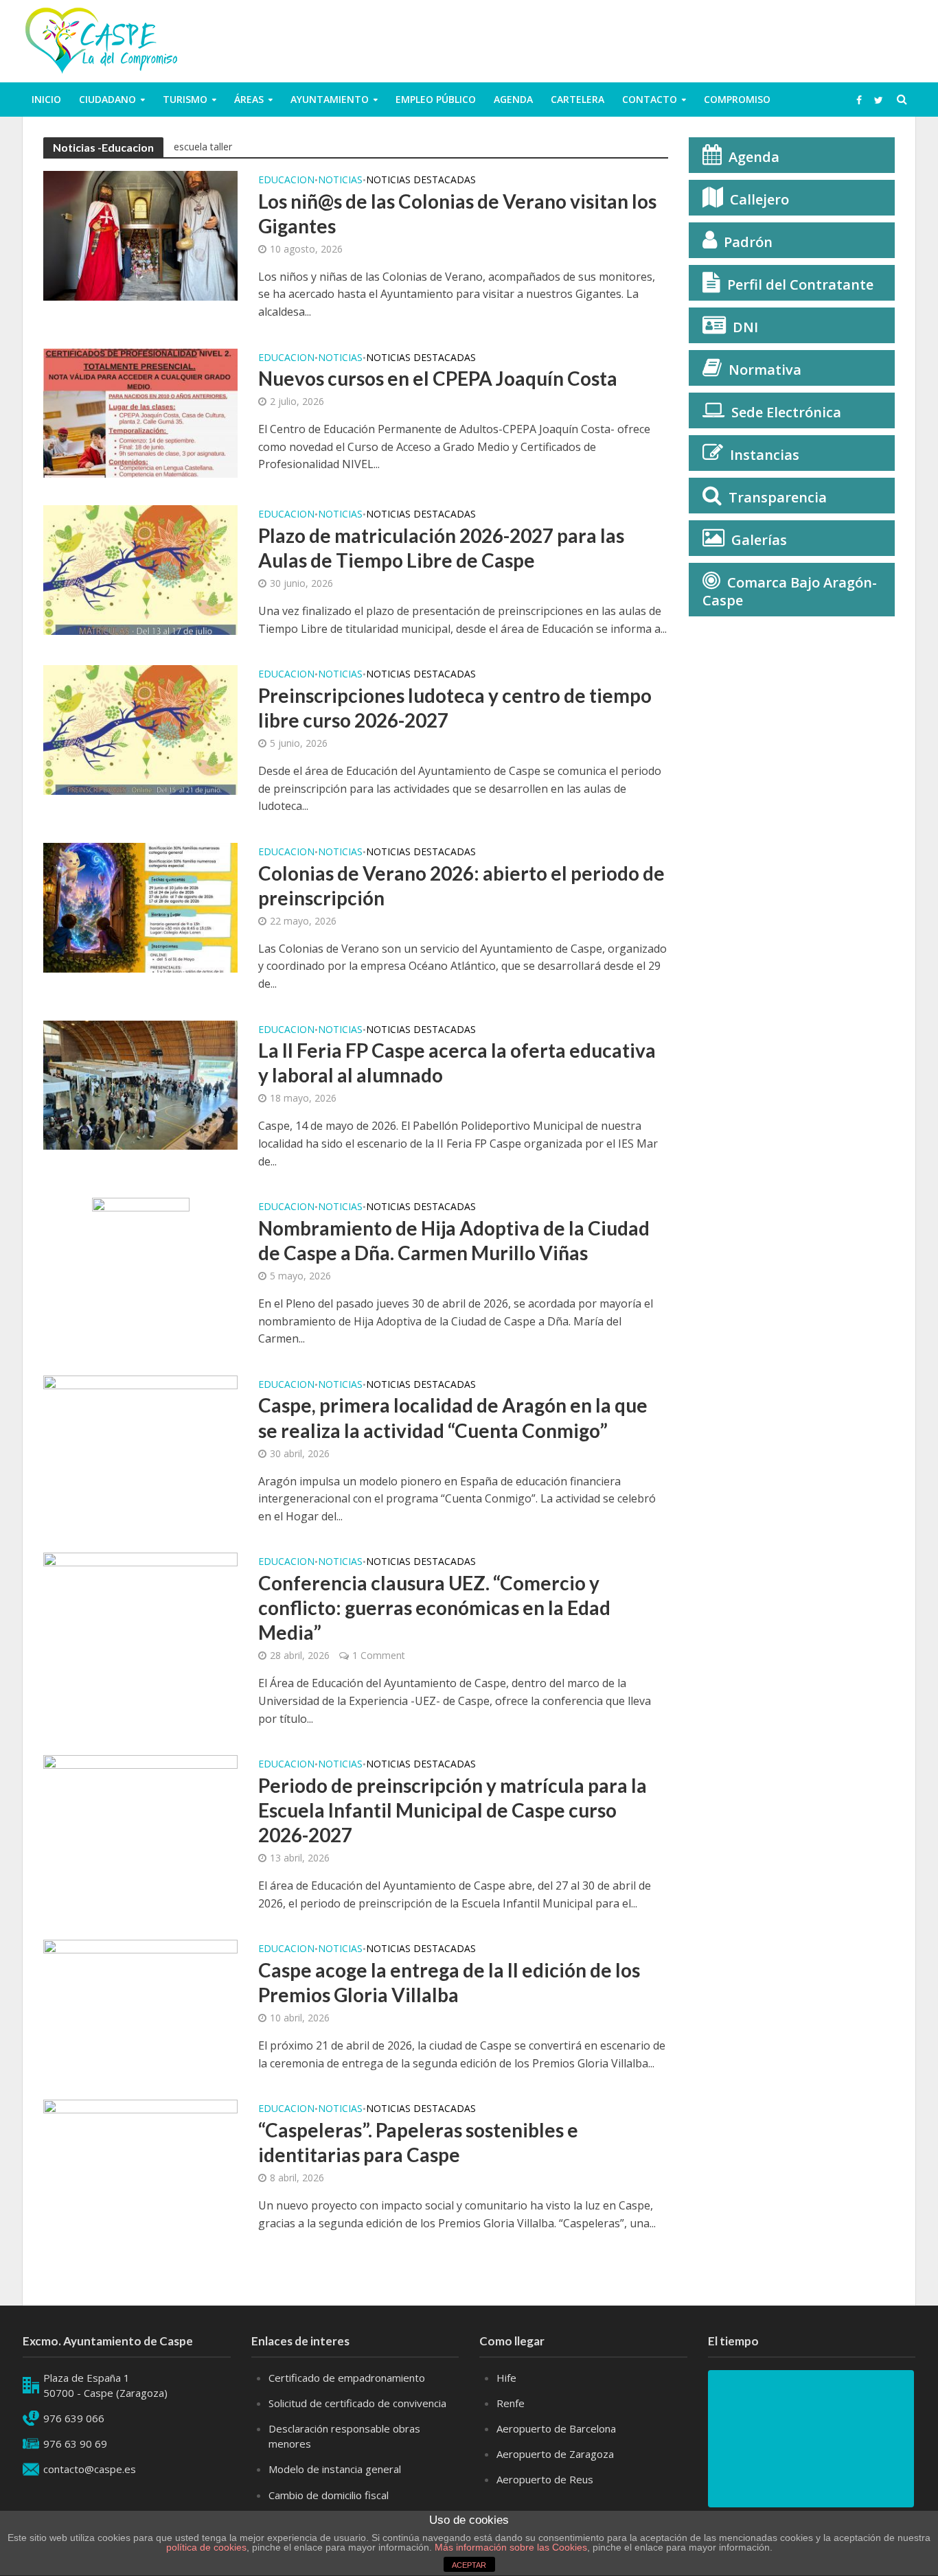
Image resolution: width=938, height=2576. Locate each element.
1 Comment (379, 1655)
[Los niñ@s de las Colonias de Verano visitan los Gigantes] (140, 235)
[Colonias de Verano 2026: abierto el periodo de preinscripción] (140, 907)
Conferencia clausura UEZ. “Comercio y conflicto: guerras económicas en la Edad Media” (434, 1608)
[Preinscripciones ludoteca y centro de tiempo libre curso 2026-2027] (140, 729)
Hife (506, 2378)
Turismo (185, 99)
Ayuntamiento (330, 99)
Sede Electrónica (786, 412)
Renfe (511, 2403)
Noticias (340, 181)
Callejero (759, 199)
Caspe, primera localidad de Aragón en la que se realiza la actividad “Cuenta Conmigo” (453, 1417)
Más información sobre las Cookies (510, 2547)
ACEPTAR (469, 2565)
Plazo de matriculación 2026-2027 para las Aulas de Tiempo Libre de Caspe (441, 548)
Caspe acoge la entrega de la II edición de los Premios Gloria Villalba (449, 1982)
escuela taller (203, 147)
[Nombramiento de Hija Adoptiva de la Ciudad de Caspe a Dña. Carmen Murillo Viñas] (141, 1265)
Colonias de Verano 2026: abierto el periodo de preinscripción (461, 885)
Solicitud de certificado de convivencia (357, 2403)
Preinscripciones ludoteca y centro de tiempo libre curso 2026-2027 (455, 708)
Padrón (748, 242)
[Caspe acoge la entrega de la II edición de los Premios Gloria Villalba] (140, 2004)
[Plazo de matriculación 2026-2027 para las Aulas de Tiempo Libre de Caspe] (140, 569)
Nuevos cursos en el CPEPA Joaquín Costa (438, 378)
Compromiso (737, 99)
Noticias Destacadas (421, 181)
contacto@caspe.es (90, 2469)
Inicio (46, 99)
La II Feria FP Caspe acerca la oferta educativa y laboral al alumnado (457, 1063)
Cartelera (577, 99)
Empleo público (436, 99)
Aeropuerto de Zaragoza (555, 2454)
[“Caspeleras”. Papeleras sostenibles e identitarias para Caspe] (140, 2163)
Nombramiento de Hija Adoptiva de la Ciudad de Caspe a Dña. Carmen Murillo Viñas (454, 1240)
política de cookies (206, 2547)
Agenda (513, 99)
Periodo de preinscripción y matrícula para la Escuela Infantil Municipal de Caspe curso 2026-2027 (453, 1810)
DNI (745, 327)
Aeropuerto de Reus (545, 2479)
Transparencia (778, 497)
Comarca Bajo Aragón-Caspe (790, 591)
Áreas (249, 99)
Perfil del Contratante (800, 285)
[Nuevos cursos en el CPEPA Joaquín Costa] (140, 412)
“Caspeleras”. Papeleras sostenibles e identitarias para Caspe (418, 2142)
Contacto (650, 99)
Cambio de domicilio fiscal (329, 2495)
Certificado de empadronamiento (347, 2378)
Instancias (765, 455)
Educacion (286, 181)
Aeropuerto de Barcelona (556, 2428)
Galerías (759, 540)
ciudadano (107, 99)
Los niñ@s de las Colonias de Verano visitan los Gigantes (457, 213)
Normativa (765, 370)
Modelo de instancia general (335, 2469)
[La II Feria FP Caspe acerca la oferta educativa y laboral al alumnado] (140, 1084)
